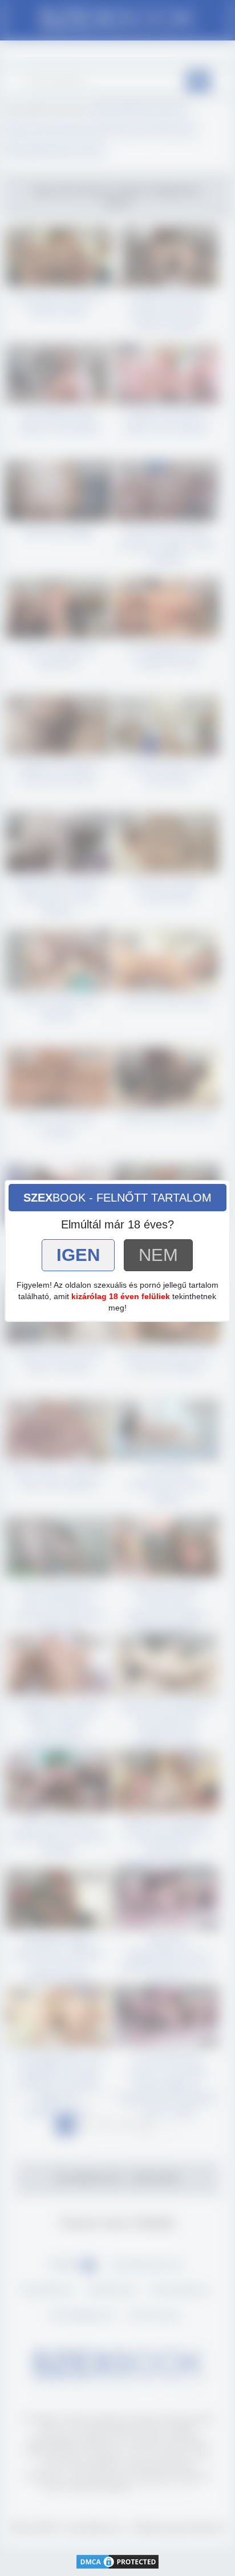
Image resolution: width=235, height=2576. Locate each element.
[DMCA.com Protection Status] (117, 2560)
